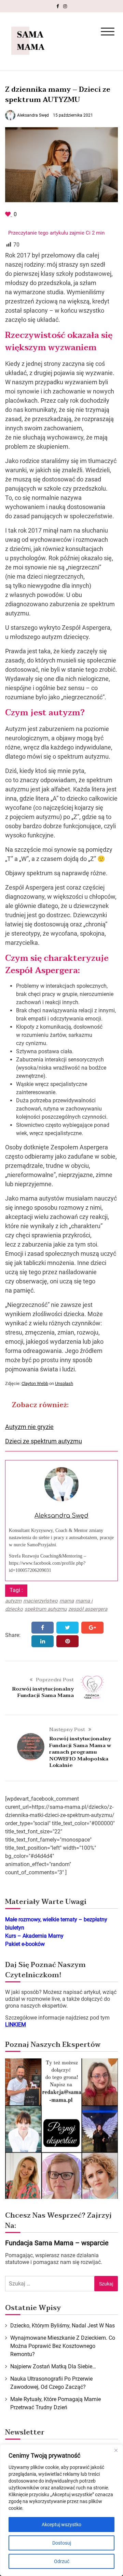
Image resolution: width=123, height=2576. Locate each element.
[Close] (116, 2450)
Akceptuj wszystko (61, 2525)
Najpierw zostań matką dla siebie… (53, 2366)
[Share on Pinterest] (67, 1641)
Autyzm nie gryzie (29, 1427)
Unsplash (64, 1383)
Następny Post (67, 1729)
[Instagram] (65, 6)
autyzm (13, 1601)
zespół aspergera (88, 1609)
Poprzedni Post (55, 1680)
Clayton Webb (35, 1383)
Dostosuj (62, 2543)
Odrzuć (62, 2561)
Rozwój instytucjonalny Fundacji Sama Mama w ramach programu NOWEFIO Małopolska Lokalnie (80, 1752)
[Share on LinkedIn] (43, 1641)
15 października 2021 (73, 115)
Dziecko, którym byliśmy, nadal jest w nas (63, 2326)
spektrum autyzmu (46, 1609)
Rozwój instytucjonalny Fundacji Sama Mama (43, 1692)
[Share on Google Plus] (92, 1628)
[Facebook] (58, 6)
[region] (61, 2510)
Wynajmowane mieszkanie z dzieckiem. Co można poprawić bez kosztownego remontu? (63, 2346)
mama (67, 1601)
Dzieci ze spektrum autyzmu (44, 1441)
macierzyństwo (40, 1601)
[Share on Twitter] (67, 1628)
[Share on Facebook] (43, 1628)
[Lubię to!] (9, 214)
